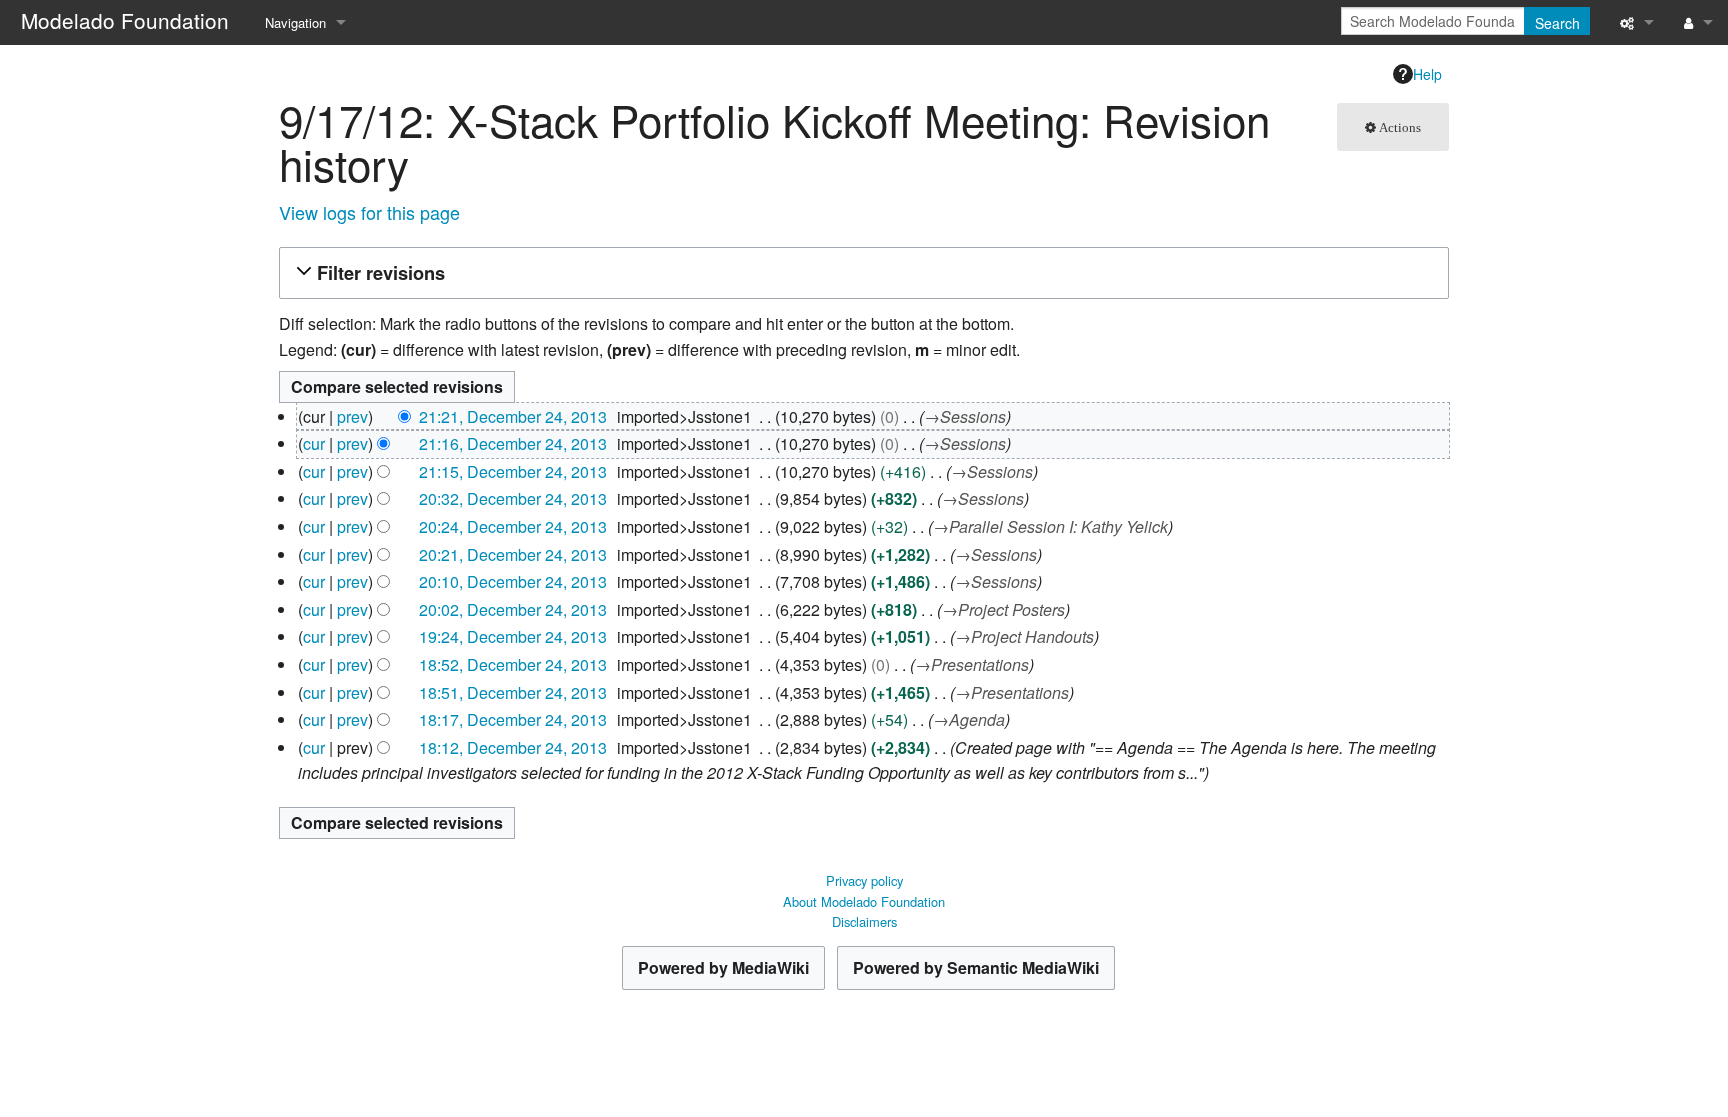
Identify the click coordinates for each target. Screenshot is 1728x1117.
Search (1557, 23)
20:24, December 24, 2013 (513, 526)
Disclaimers (864, 921)
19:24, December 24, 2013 (513, 636)
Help (1427, 74)
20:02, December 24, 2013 (513, 609)
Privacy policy (864, 880)
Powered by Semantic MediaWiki (976, 967)
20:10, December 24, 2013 (513, 581)
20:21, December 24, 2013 (513, 554)
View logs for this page (369, 212)
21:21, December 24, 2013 (513, 416)
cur (314, 443)
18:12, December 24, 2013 (513, 747)
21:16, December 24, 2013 (513, 443)
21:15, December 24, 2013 (513, 471)
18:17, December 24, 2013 (513, 719)
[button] (861, 273)
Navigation (295, 22)
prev (352, 416)
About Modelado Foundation (864, 901)
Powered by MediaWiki (723, 967)
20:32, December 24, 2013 (513, 498)
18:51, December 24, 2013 (513, 692)
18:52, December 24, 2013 (513, 664)
